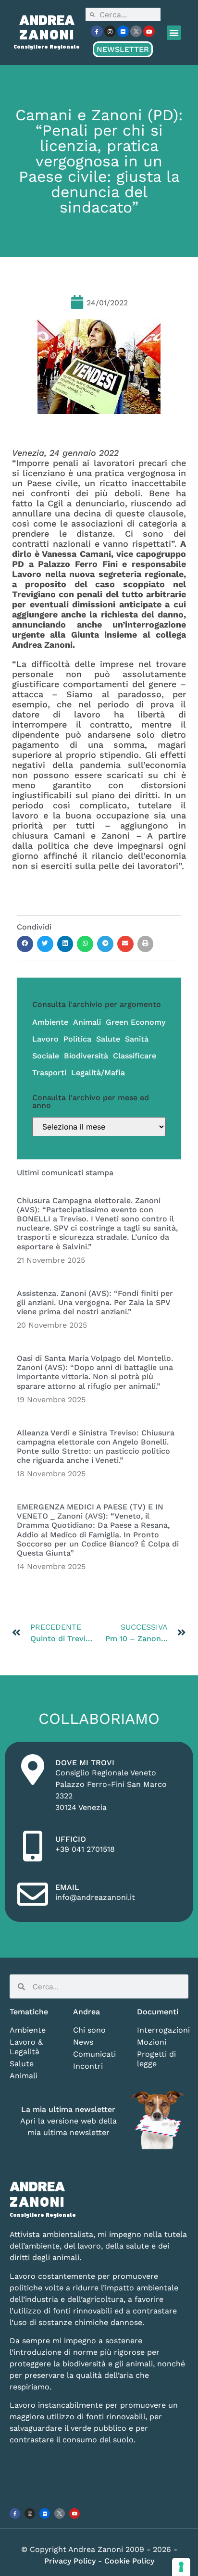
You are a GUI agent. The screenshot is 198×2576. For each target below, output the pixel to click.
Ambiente (50, 1022)
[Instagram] (110, 31)
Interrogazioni (163, 2030)
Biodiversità (86, 1056)
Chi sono (89, 2030)
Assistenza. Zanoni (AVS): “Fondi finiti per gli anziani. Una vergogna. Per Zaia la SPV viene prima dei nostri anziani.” (95, 1302)
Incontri (88, 2066)
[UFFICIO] (33, 1846)
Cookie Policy (129, 2561)
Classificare (135, 1056)
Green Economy (136, 1022)
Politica (77, 1039)
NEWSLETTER (123, 49)
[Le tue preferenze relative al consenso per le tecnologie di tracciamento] (181, 2567)
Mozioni (152, 2042)
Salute (108, 1039)
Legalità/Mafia (98, 1073)
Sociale (46, 1056)
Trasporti (49, 1073)
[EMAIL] (33, 1894)
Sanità (137, 1039)
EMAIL (67, 1887)
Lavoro (45, 1039)
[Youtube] (149, 31)
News (83, 2042)
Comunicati (94, 2054)
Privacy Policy (71, 2561)
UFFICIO (71, 1839)
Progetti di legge (156, 2059)
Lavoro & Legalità (26, 2047)
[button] (174, 33)
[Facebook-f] (97, 31)
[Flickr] (123, 31)
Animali (87, 1022)
